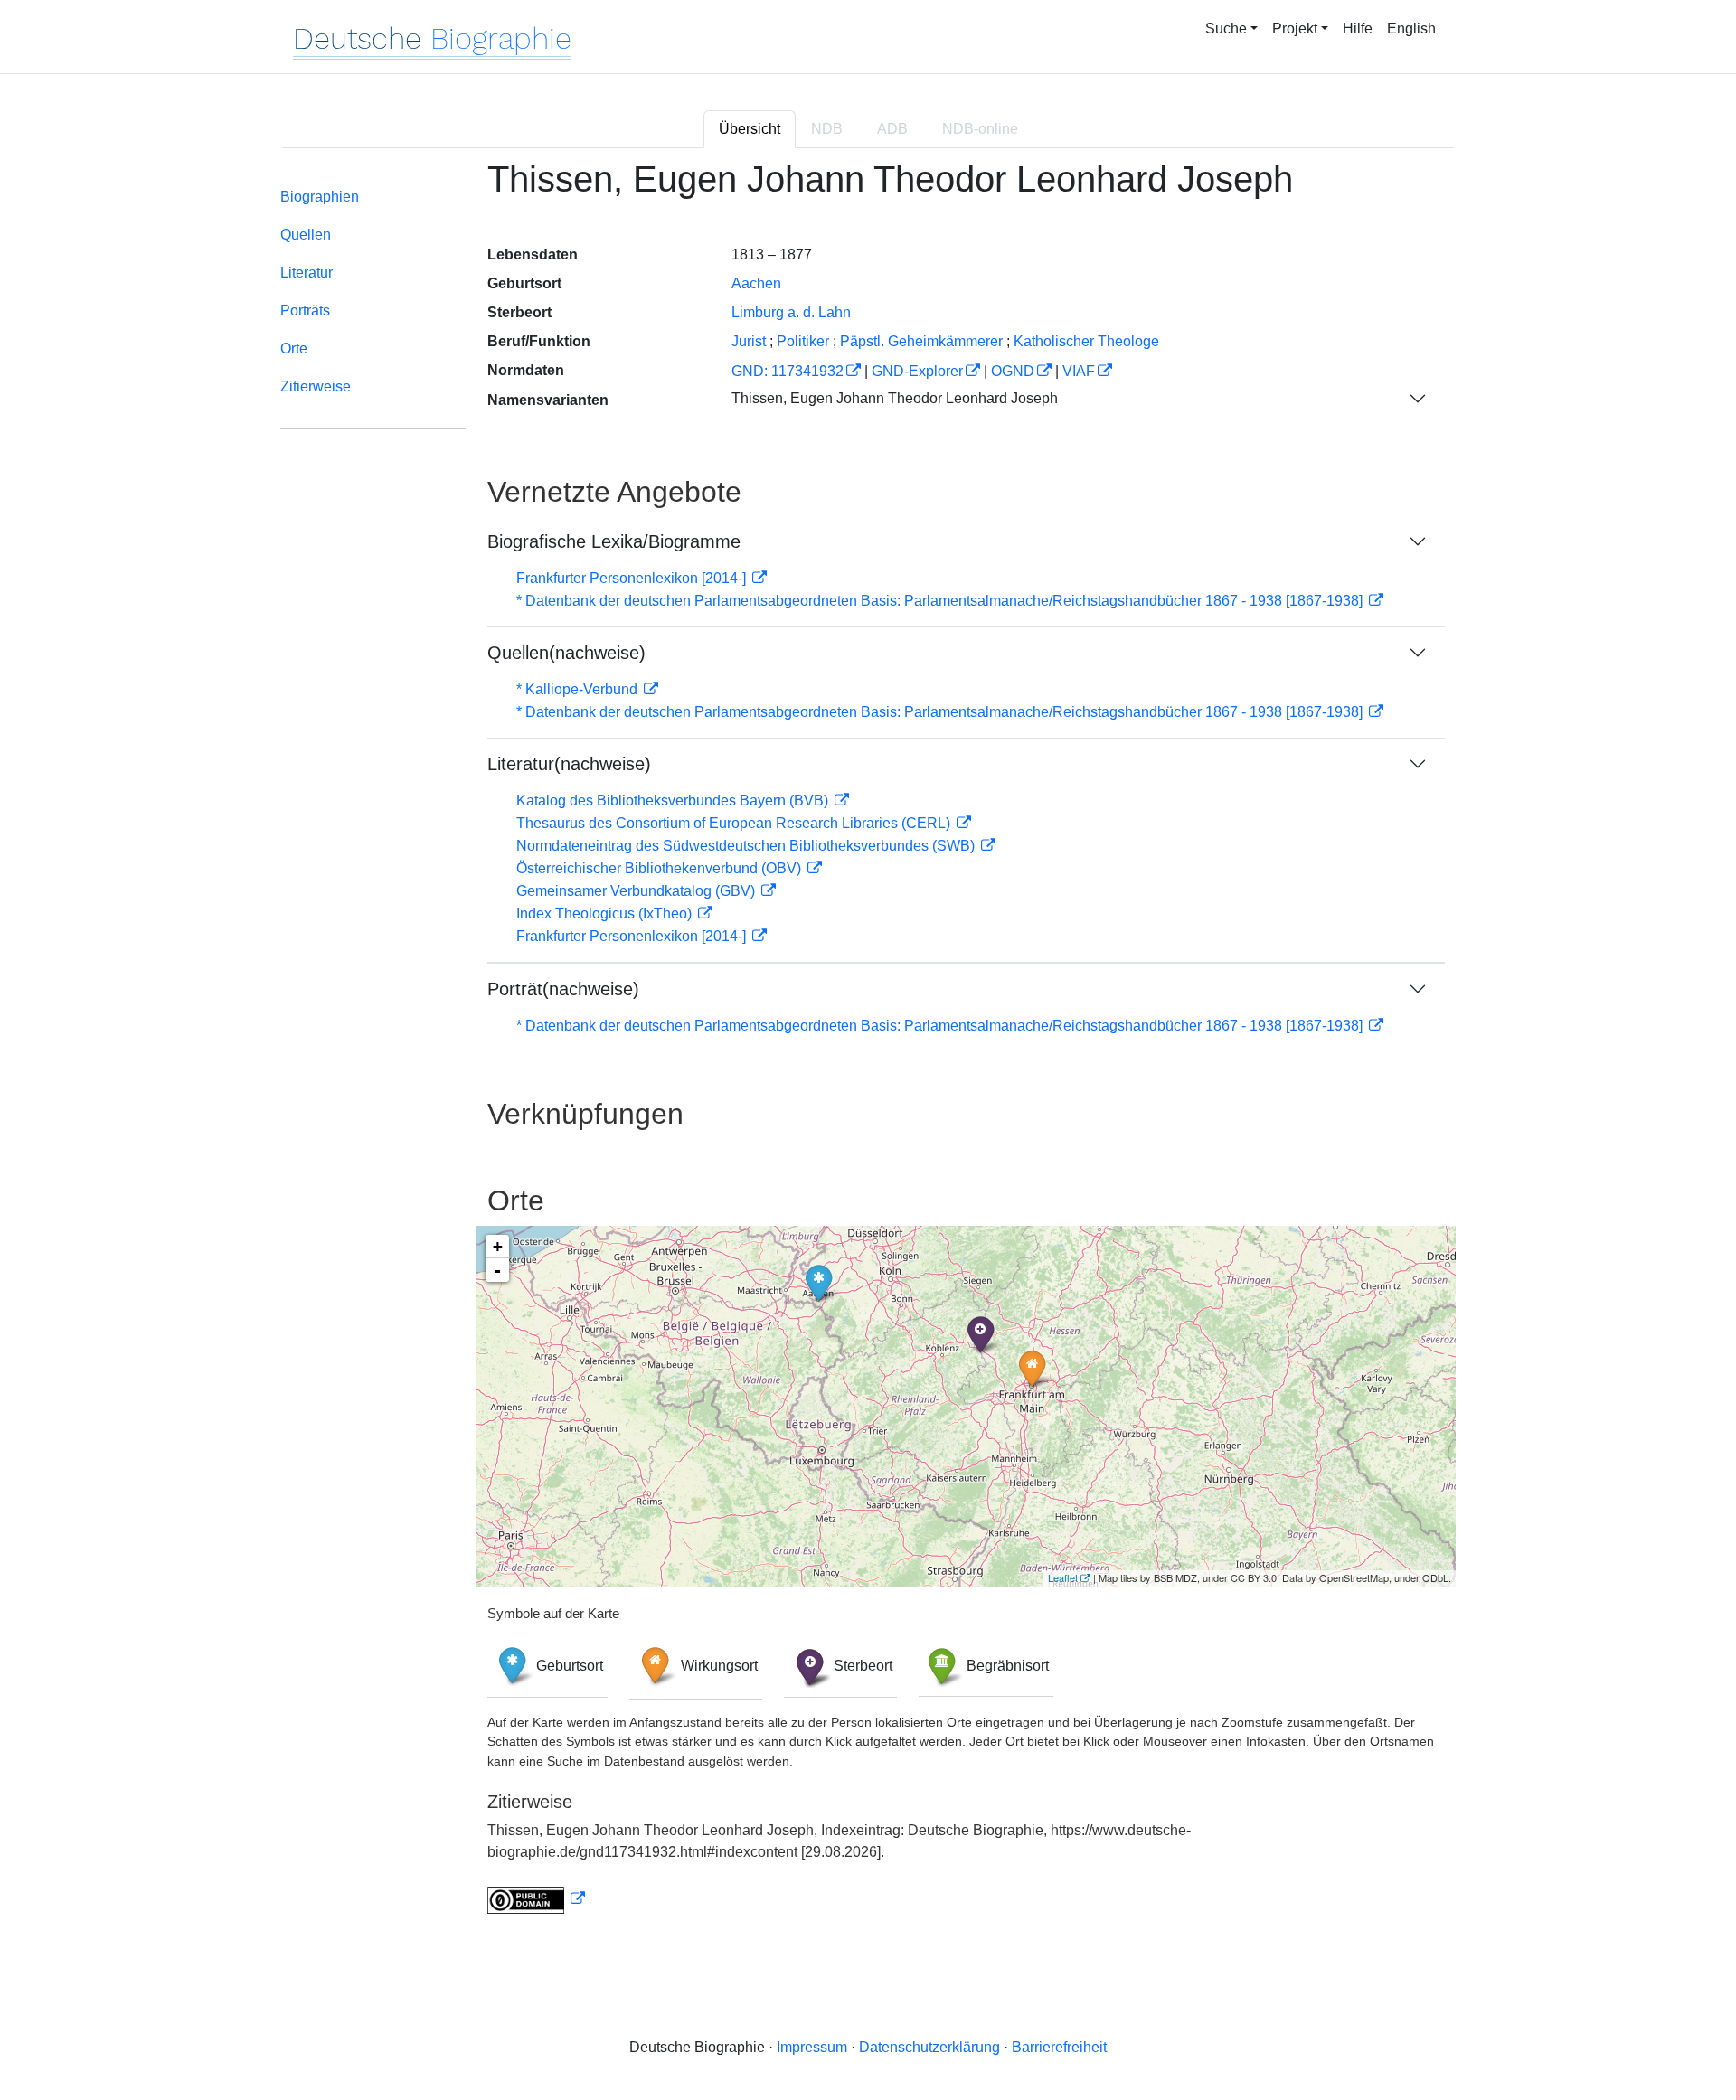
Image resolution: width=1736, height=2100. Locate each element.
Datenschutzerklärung (929, 2047)
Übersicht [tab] (750, 129)
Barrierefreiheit (1059, 2047)
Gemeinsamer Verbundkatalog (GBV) (637, 891)
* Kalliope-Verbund (579, 689)
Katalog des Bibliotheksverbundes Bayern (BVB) (674, 800)
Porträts (305, 311)
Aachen (756, 283)
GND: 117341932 (788, 371)
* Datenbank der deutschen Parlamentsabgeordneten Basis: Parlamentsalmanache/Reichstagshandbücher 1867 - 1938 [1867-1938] (941, 601)
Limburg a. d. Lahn (791, 312)
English (1411, 28)
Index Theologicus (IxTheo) (606, 913)
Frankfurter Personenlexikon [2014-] (633, 578)
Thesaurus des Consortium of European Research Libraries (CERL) (735, 823)
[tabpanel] (868, 1047)
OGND (1013, 371)
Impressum (812, 2047)
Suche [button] (1226, 28)
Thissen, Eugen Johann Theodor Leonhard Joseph (895, 398)
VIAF (1079, 371)
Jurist (749, 341)
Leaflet (1063, 1577)
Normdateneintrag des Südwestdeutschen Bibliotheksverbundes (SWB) (747, 846)
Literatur (307, 273)
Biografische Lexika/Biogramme (614, 541)
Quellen (306, 235)
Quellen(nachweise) (566, 653)
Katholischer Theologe (1086, 341)
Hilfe (1358, 28)
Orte (294, 348)
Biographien (320, 197)
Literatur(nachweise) (569, 764)
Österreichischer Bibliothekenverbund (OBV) (660, 868)
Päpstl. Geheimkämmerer (921, 341)
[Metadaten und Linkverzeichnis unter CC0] (536, 1899)
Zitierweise (316, 386)
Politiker (803, 341)
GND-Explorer (917, 371)
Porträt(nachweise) (563, 989)
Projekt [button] (1295, 28)
